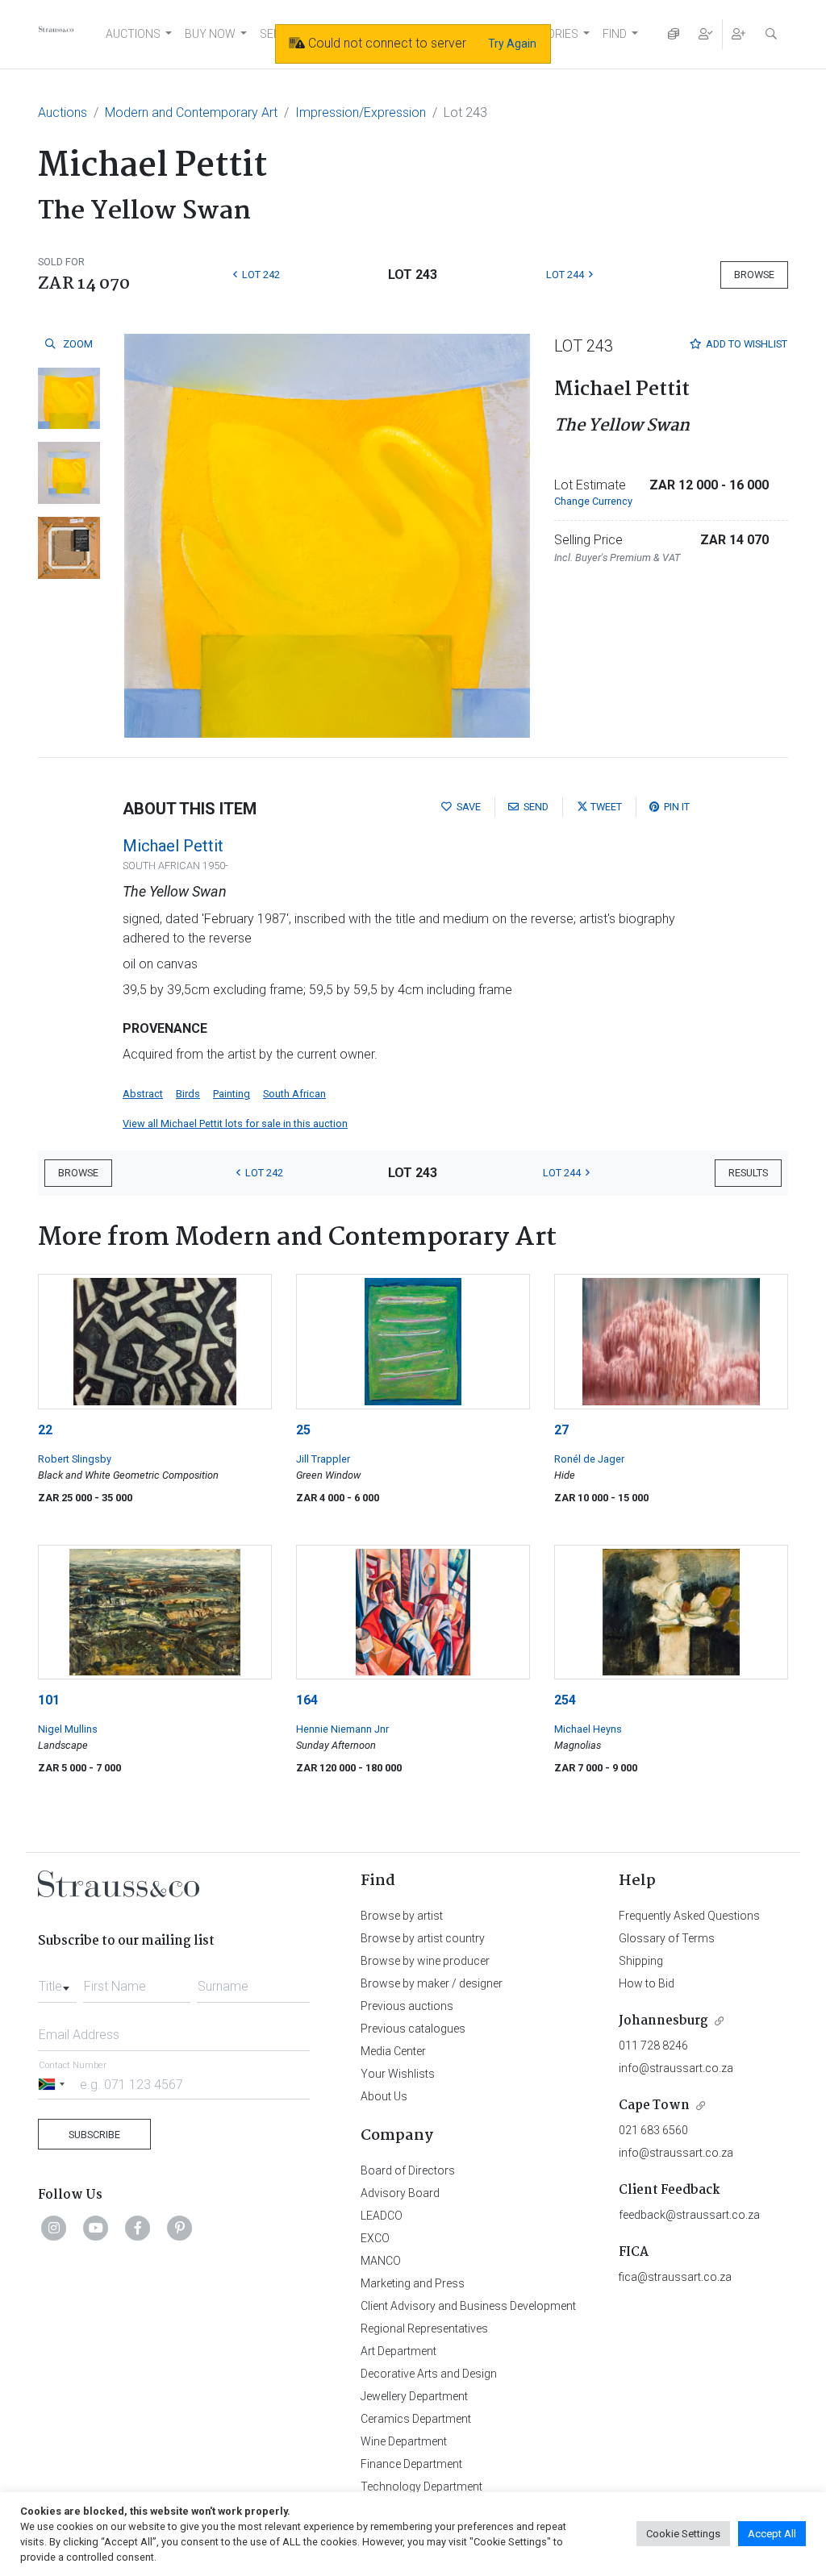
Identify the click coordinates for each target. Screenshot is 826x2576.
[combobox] (57, 1982)
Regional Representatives (424, 2328)
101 (49, 1700)
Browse (754, 275)
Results (748, 1173)
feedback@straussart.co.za (689, 2215)
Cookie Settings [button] (683, 2534)
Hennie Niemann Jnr (342, 1729)
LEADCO (382, 2216)
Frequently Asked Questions (689, 1916)
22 (45, 1430)
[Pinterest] (180, 2228)
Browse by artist (402, 1916)
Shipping (641, 1961)
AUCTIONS (133, 34)
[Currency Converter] (674, 34)
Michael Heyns (588, 1729)
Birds (188, 1094)
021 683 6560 (653, 2130)
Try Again (512, 44)
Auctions (63, 112)
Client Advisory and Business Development (468, 2306)
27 (561, 1430)
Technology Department (421, 2487)
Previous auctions (407, 2006)
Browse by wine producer (425, 1961)
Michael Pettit (173, 846)
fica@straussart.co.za (675, 2277)
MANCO (381, 2261)
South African (294, 1094)
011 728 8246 (653, 2045)
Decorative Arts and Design (429, 2374)
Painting (232, 1094)
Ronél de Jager (589, 1459)
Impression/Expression (361, 112)
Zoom (77, 344)
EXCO (375, 2238)
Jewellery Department (414, 2396)
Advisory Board (400, 2193)
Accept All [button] (772, 2534)
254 (565, 1700)
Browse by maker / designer (432, 1983)
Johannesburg (663, 2021)
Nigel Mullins (68, 1729)
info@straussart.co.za (676, 2068)
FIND (615, 34)
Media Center (393, 2051)
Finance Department (411, 2464)
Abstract (143, 1094)
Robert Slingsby (75, 1459)
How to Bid (647, 1983)
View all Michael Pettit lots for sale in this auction (235, 1124)
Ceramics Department (416, 2419)
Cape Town (654, 2106)
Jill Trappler (323, 1459)
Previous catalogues (413, 2029)
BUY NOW (210, 34)
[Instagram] (54, 2228)
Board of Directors (408, 2170)
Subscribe (94, 2135)
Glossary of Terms (667, 1938)
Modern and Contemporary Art (191, 112)
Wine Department (404, 2441)
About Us (384, 2096)
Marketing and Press (413, 2283)
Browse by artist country (423, 1938)
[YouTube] (96, 2228)
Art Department (398, 2351)
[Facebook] (138, 2228)
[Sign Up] (739, 34)
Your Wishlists (398, 2074)
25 (303, 1430)
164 (307, 1700)
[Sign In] (706, 34)
